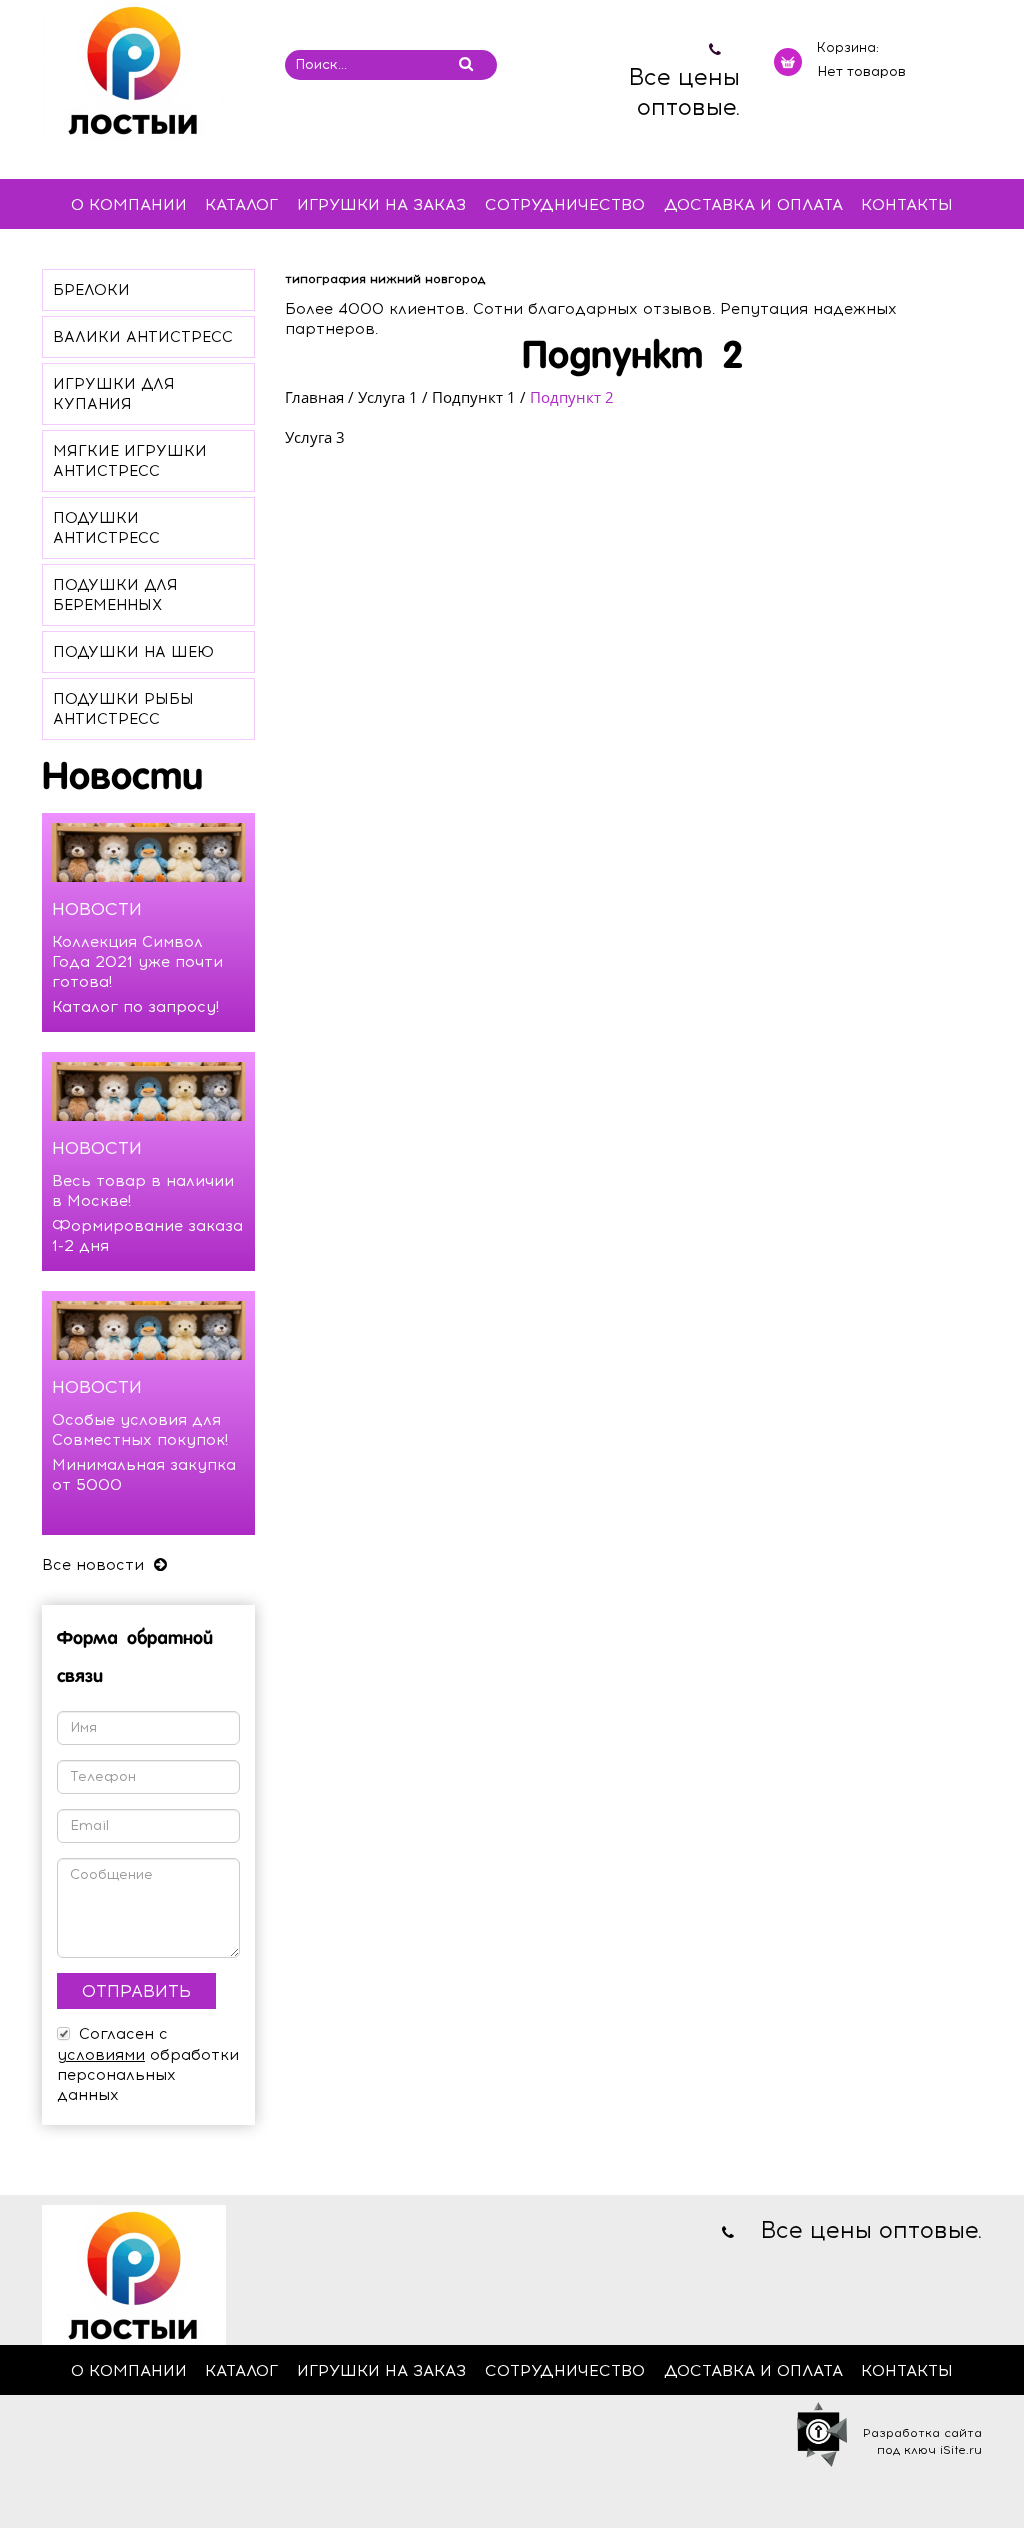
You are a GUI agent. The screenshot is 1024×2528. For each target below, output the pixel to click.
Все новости (95, 1565)
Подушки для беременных (115, 595)
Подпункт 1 (474, 397)
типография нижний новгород (385, 279)
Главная (314, 397)
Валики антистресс (143, 337)
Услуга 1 (388, 397)
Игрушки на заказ (381, 204)
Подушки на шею (133, 652)
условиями (101, 2055)
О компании (129, 204)
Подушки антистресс (106, 528)
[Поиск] (465, 64)
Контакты (907, 204)
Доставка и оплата (753, 204)
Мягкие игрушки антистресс (130, 461)
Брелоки (91, 290)
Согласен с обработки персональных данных (148, 2064)
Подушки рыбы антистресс (123, 709)
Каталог (241, 204)
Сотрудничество (565, 204)
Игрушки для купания (114, 394)
